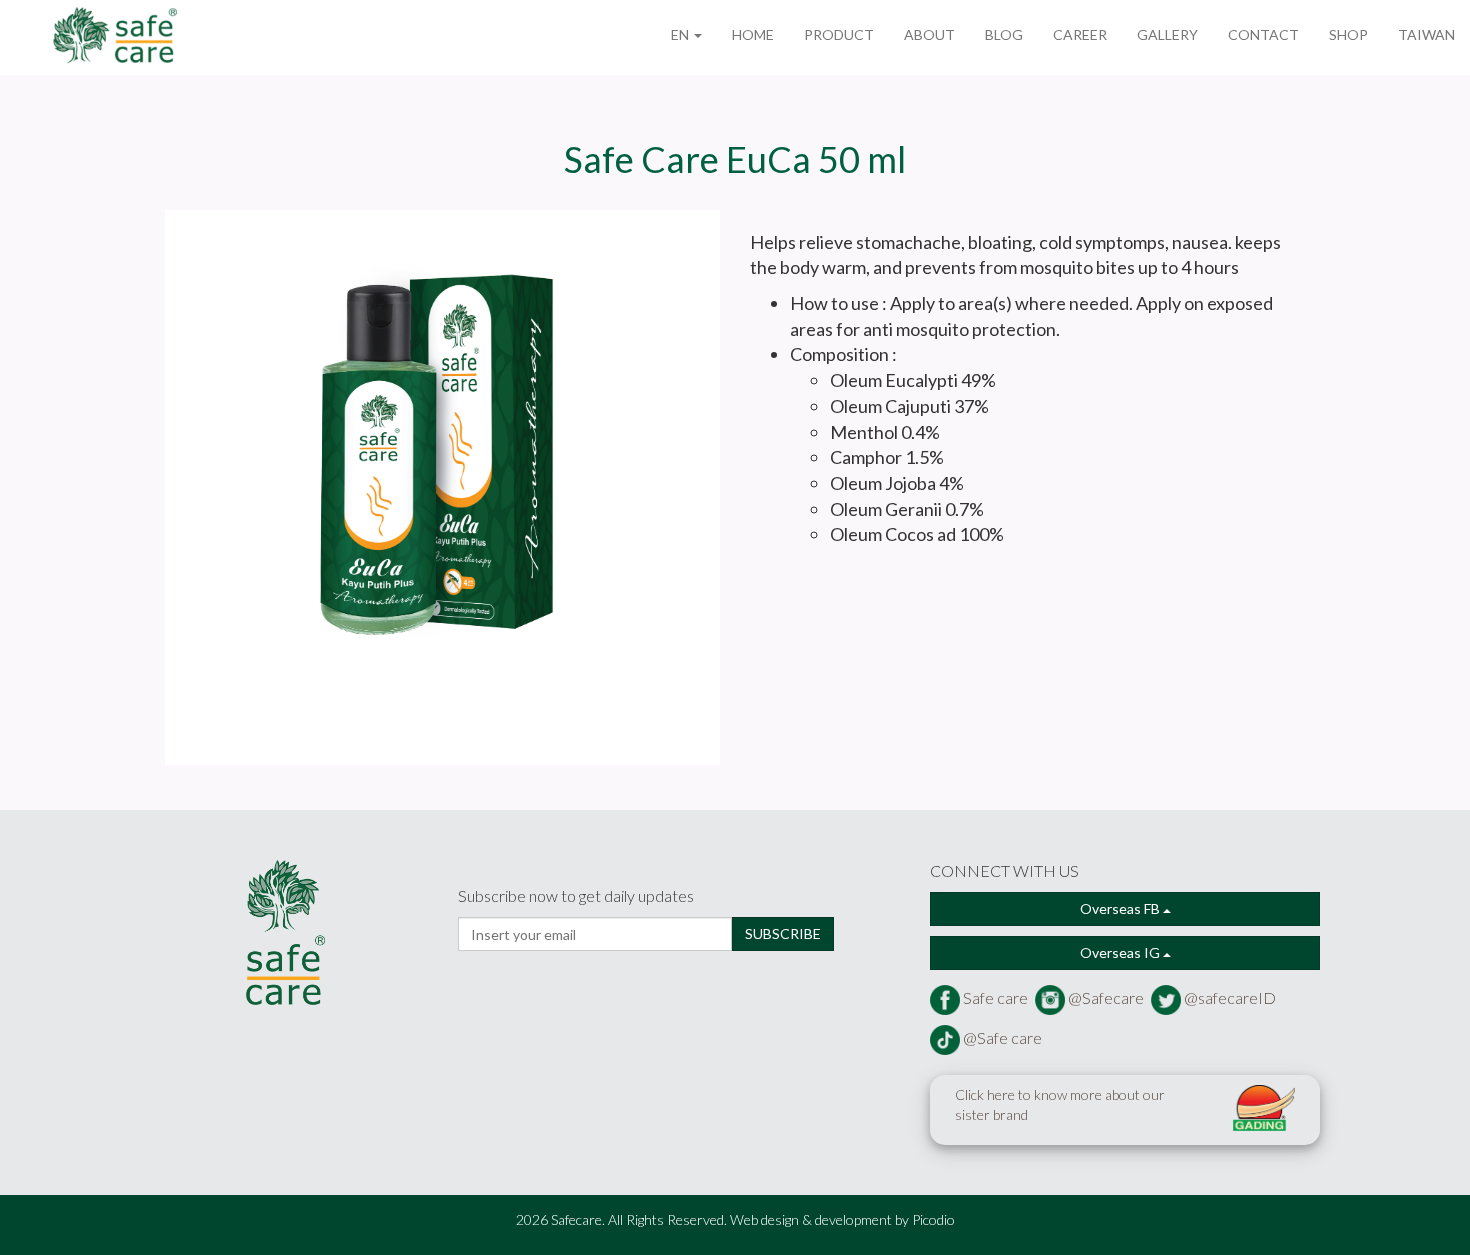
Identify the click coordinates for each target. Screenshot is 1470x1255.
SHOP (1348, 34)
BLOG (1004, 34)
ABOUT (929, 34)
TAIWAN (1426, 34)
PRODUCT (839, 34)
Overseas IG (1121, 952)
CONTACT (1263, 34)
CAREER (1080, 34)
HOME (753, 34)
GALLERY (1167, 34)
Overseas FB (1121, 908)
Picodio (933, 1219)
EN (681, 34)
